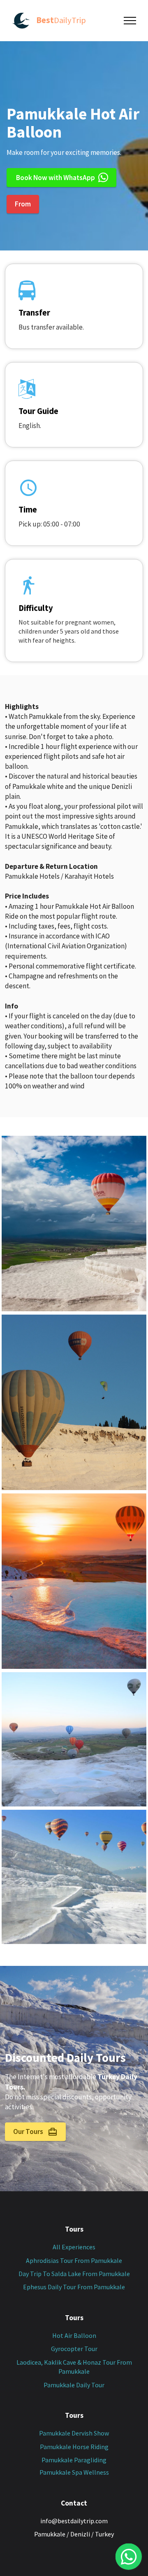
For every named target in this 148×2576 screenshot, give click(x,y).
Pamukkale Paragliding (74, 2460)
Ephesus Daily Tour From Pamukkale (74, 2287)
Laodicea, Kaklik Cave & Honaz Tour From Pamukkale (74, 2367)
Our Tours (29, 2131)
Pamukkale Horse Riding (74, 2447)
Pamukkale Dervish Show (74, 2433)
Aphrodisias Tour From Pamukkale (74, 2260)
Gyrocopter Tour (74, 2349)
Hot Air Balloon (74, 2335)
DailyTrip (61, 20)
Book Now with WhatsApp (55, 178)
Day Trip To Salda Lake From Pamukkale (74, 2274)
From (23, 204)
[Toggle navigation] (130, 21)
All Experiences (74, 2247)
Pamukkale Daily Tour (74, 2385)
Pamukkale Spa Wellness (74, 2472)
